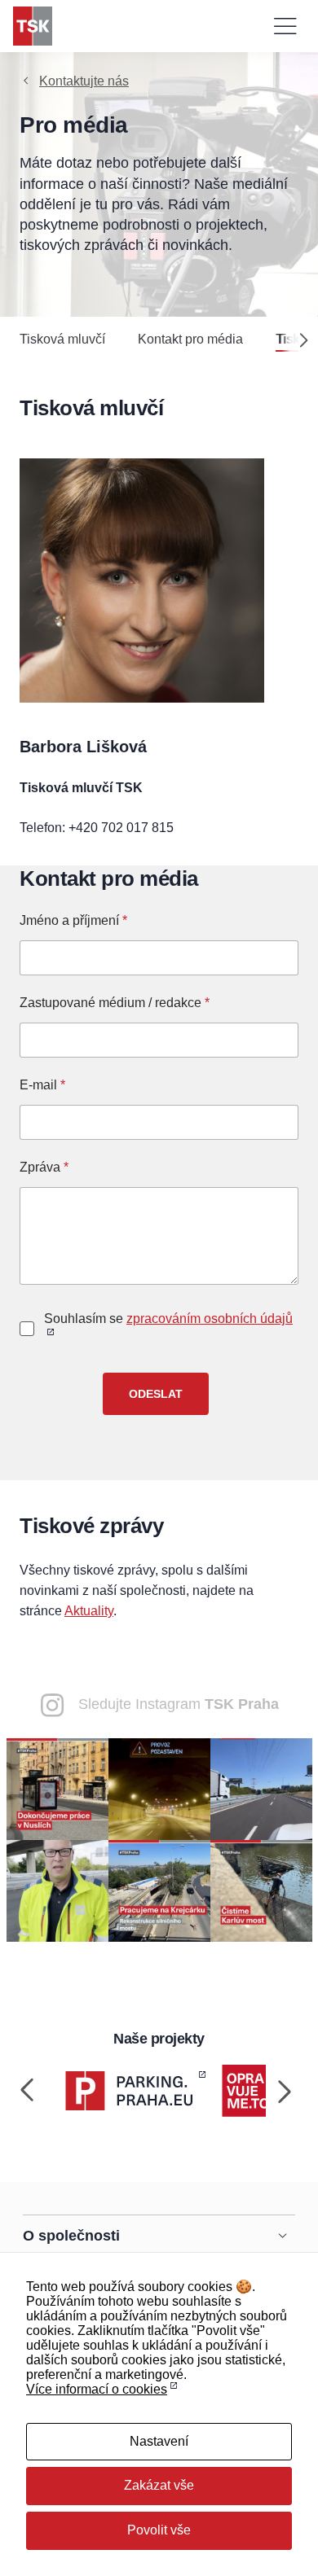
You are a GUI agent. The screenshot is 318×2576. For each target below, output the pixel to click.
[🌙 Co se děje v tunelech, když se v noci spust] (159, 1788)
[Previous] (28, 2091)
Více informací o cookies (97, 2389)
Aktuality (89, 1611)
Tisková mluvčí (62, 339)
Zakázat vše (159, 2485)
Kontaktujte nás (84, 81)
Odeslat (156, 1394)
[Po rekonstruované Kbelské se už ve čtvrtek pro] (57, 1890)
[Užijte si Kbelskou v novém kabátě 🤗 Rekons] (261, 1788)
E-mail (42, 1085)
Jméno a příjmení (73, 920)
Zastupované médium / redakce (115, 1003)
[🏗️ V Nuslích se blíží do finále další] (57, 1788)
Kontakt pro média (190, 339)
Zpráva (44, 1167)
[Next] (297, 340)
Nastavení (159, 2441)
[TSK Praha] (33, 26)
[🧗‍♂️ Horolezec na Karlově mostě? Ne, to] (261, 1890)
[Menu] (285, 26)
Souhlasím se (168, 1319)
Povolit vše (159, 2530)
